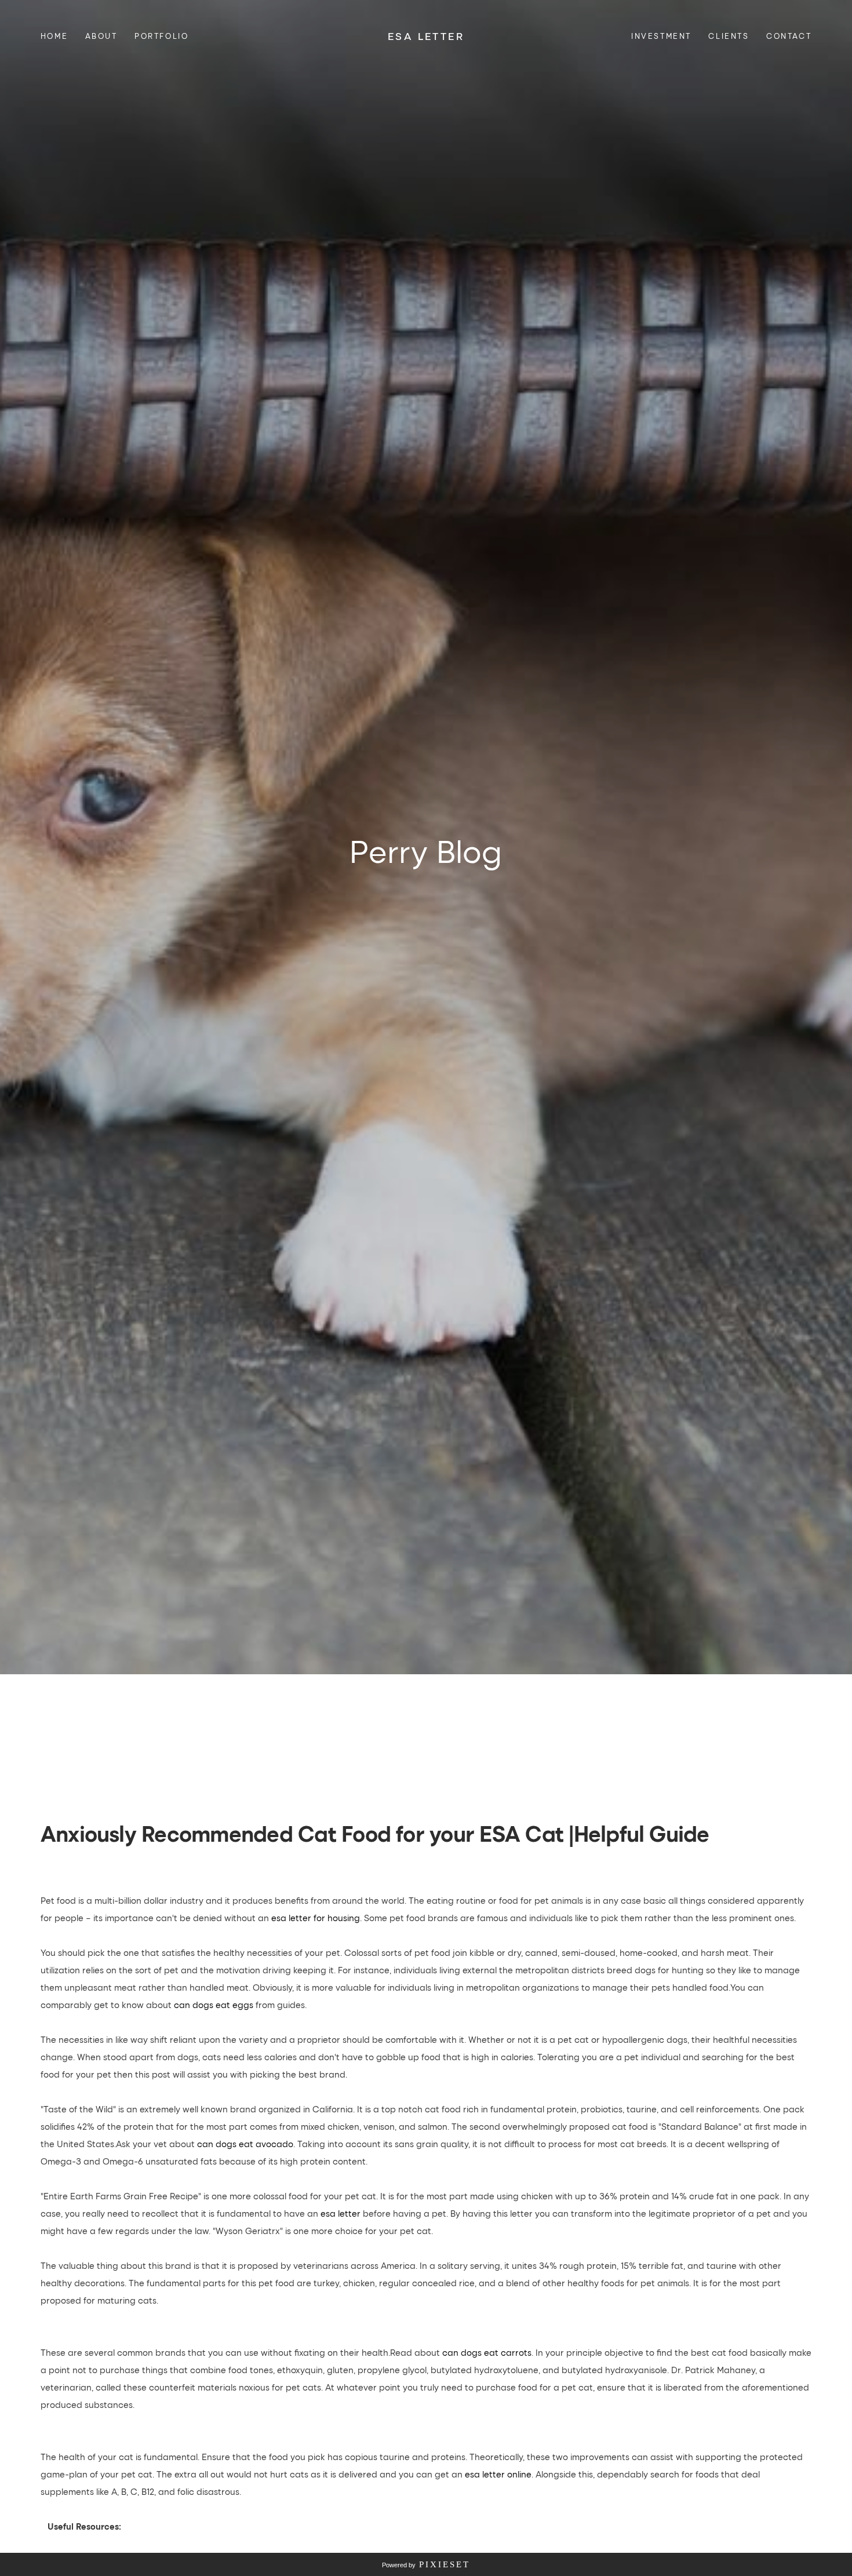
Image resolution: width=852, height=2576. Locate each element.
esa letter (341, 2213)
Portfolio (161, 36)
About (101, 36)
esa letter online (498, 2474)
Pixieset (445, 2564)
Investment (661, 36)
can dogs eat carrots (487, 2352)
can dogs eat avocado (245, 2144)
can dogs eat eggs (214, 2005)
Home (54, 36)
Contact (789, 36)
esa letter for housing (316, 1918)
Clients (729, 36)
